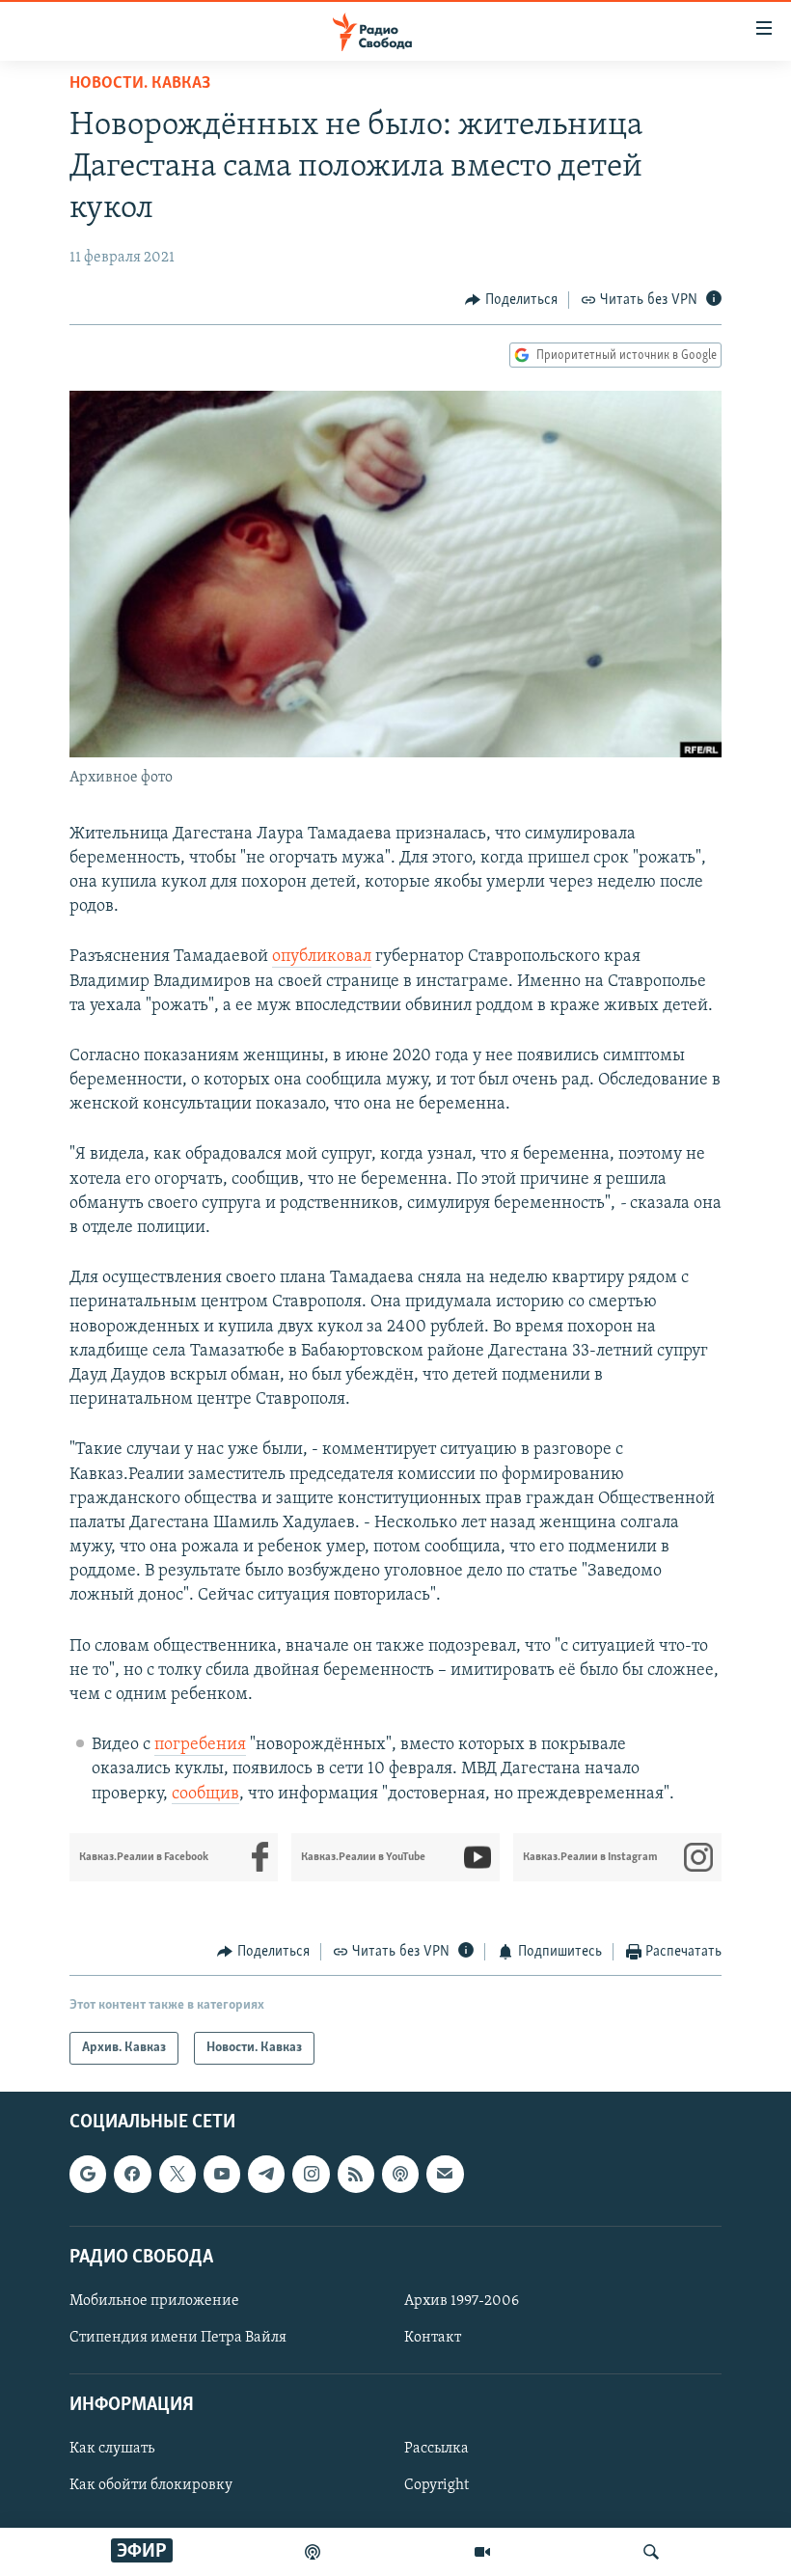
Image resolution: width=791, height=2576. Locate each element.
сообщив (205, 1795)
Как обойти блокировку (151, 2486)
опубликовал (322, 957)
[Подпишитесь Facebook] (132, 2175)
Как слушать (112, 2450)
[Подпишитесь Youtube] (222, 2175)
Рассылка (436, 2450)
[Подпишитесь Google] (88, 2175)
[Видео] (482, 2552)
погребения (200, 1745)
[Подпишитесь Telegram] (266, 2175)
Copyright (436, 2486)
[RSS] (356, 2175)
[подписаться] (445, 2175)
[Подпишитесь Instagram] (311, 2175)
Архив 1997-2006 (462, 2301)
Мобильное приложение (154, 2301)
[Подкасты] (400, 2175)
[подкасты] (313, 2552)
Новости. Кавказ (140, 84)
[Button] (511, 300)
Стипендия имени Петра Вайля (178, 2338)
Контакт (433, 2338)
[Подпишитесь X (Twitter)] (177, 2175)
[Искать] (651, 2552)
